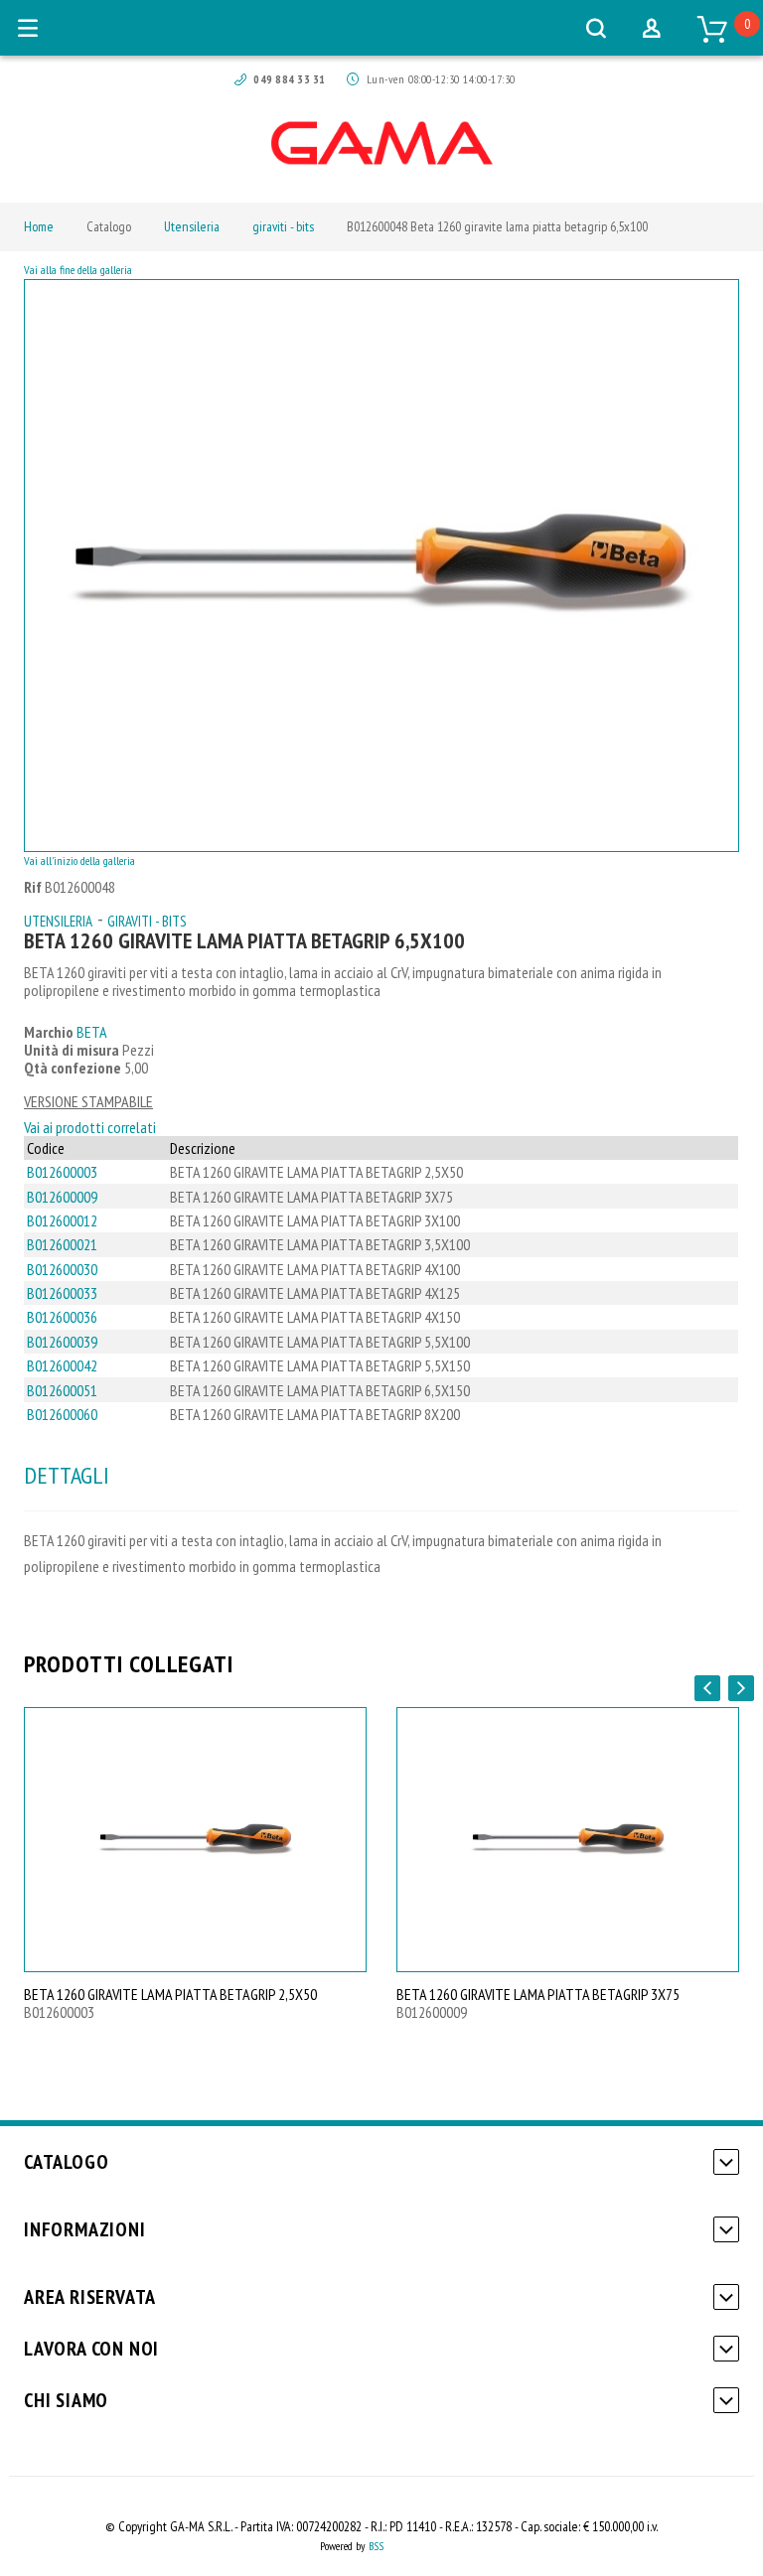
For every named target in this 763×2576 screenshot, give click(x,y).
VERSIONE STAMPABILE (88, 1101)
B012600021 (62, 1244)
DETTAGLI (67, 1475)
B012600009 (62, 1197)
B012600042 (62, 1365)
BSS (376, 2546)
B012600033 (62, 1293)
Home (39, 226)
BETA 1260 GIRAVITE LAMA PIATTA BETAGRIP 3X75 (538, 1994)
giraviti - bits (283, 226)
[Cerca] (596, 28)
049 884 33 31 (289, 79)
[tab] (67, 1476)
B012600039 (62, 1342)
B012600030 (62, 1269)
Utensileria (192, 226)
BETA (92, 1032)
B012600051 (62, 1390)
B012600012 (62, 1220)
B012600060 (62, 1414)
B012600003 (62, 1172)
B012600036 (62, 1317)
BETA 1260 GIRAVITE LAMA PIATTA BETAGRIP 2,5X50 (170, 1994)
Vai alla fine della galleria (78, 270)
